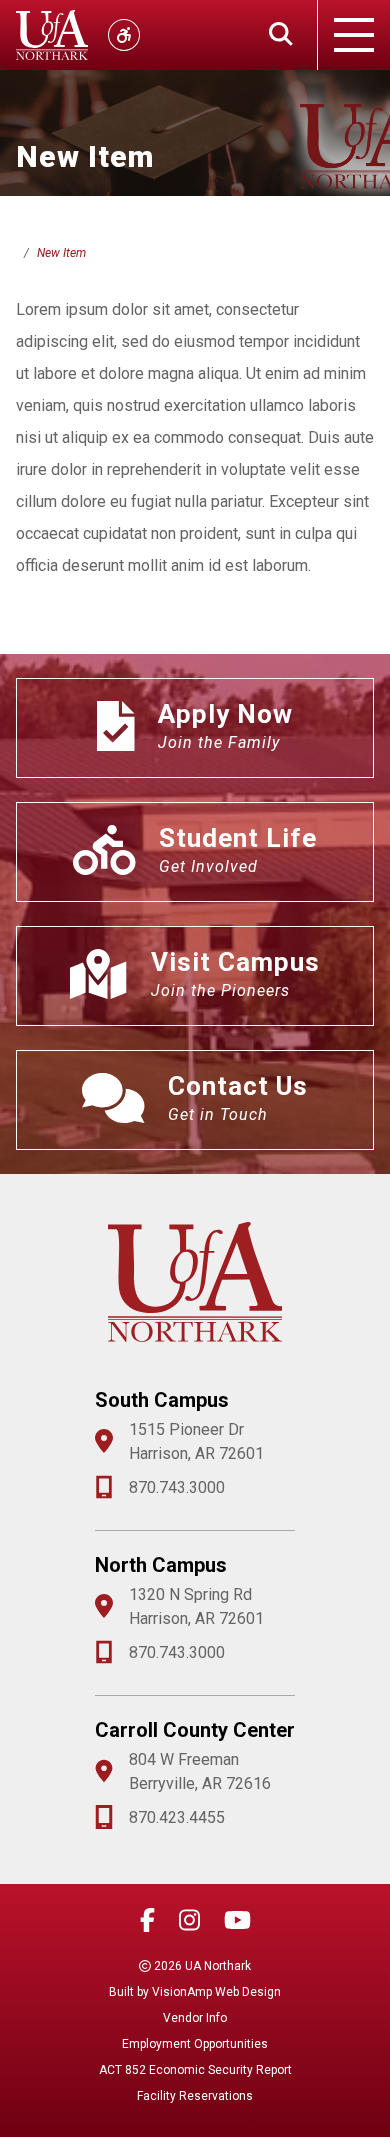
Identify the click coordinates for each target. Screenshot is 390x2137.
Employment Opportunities (195, 2044)
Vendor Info (195, 2018)
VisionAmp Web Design (216, 1992)
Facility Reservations (195, 2096)
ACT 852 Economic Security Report (195, 2070)
